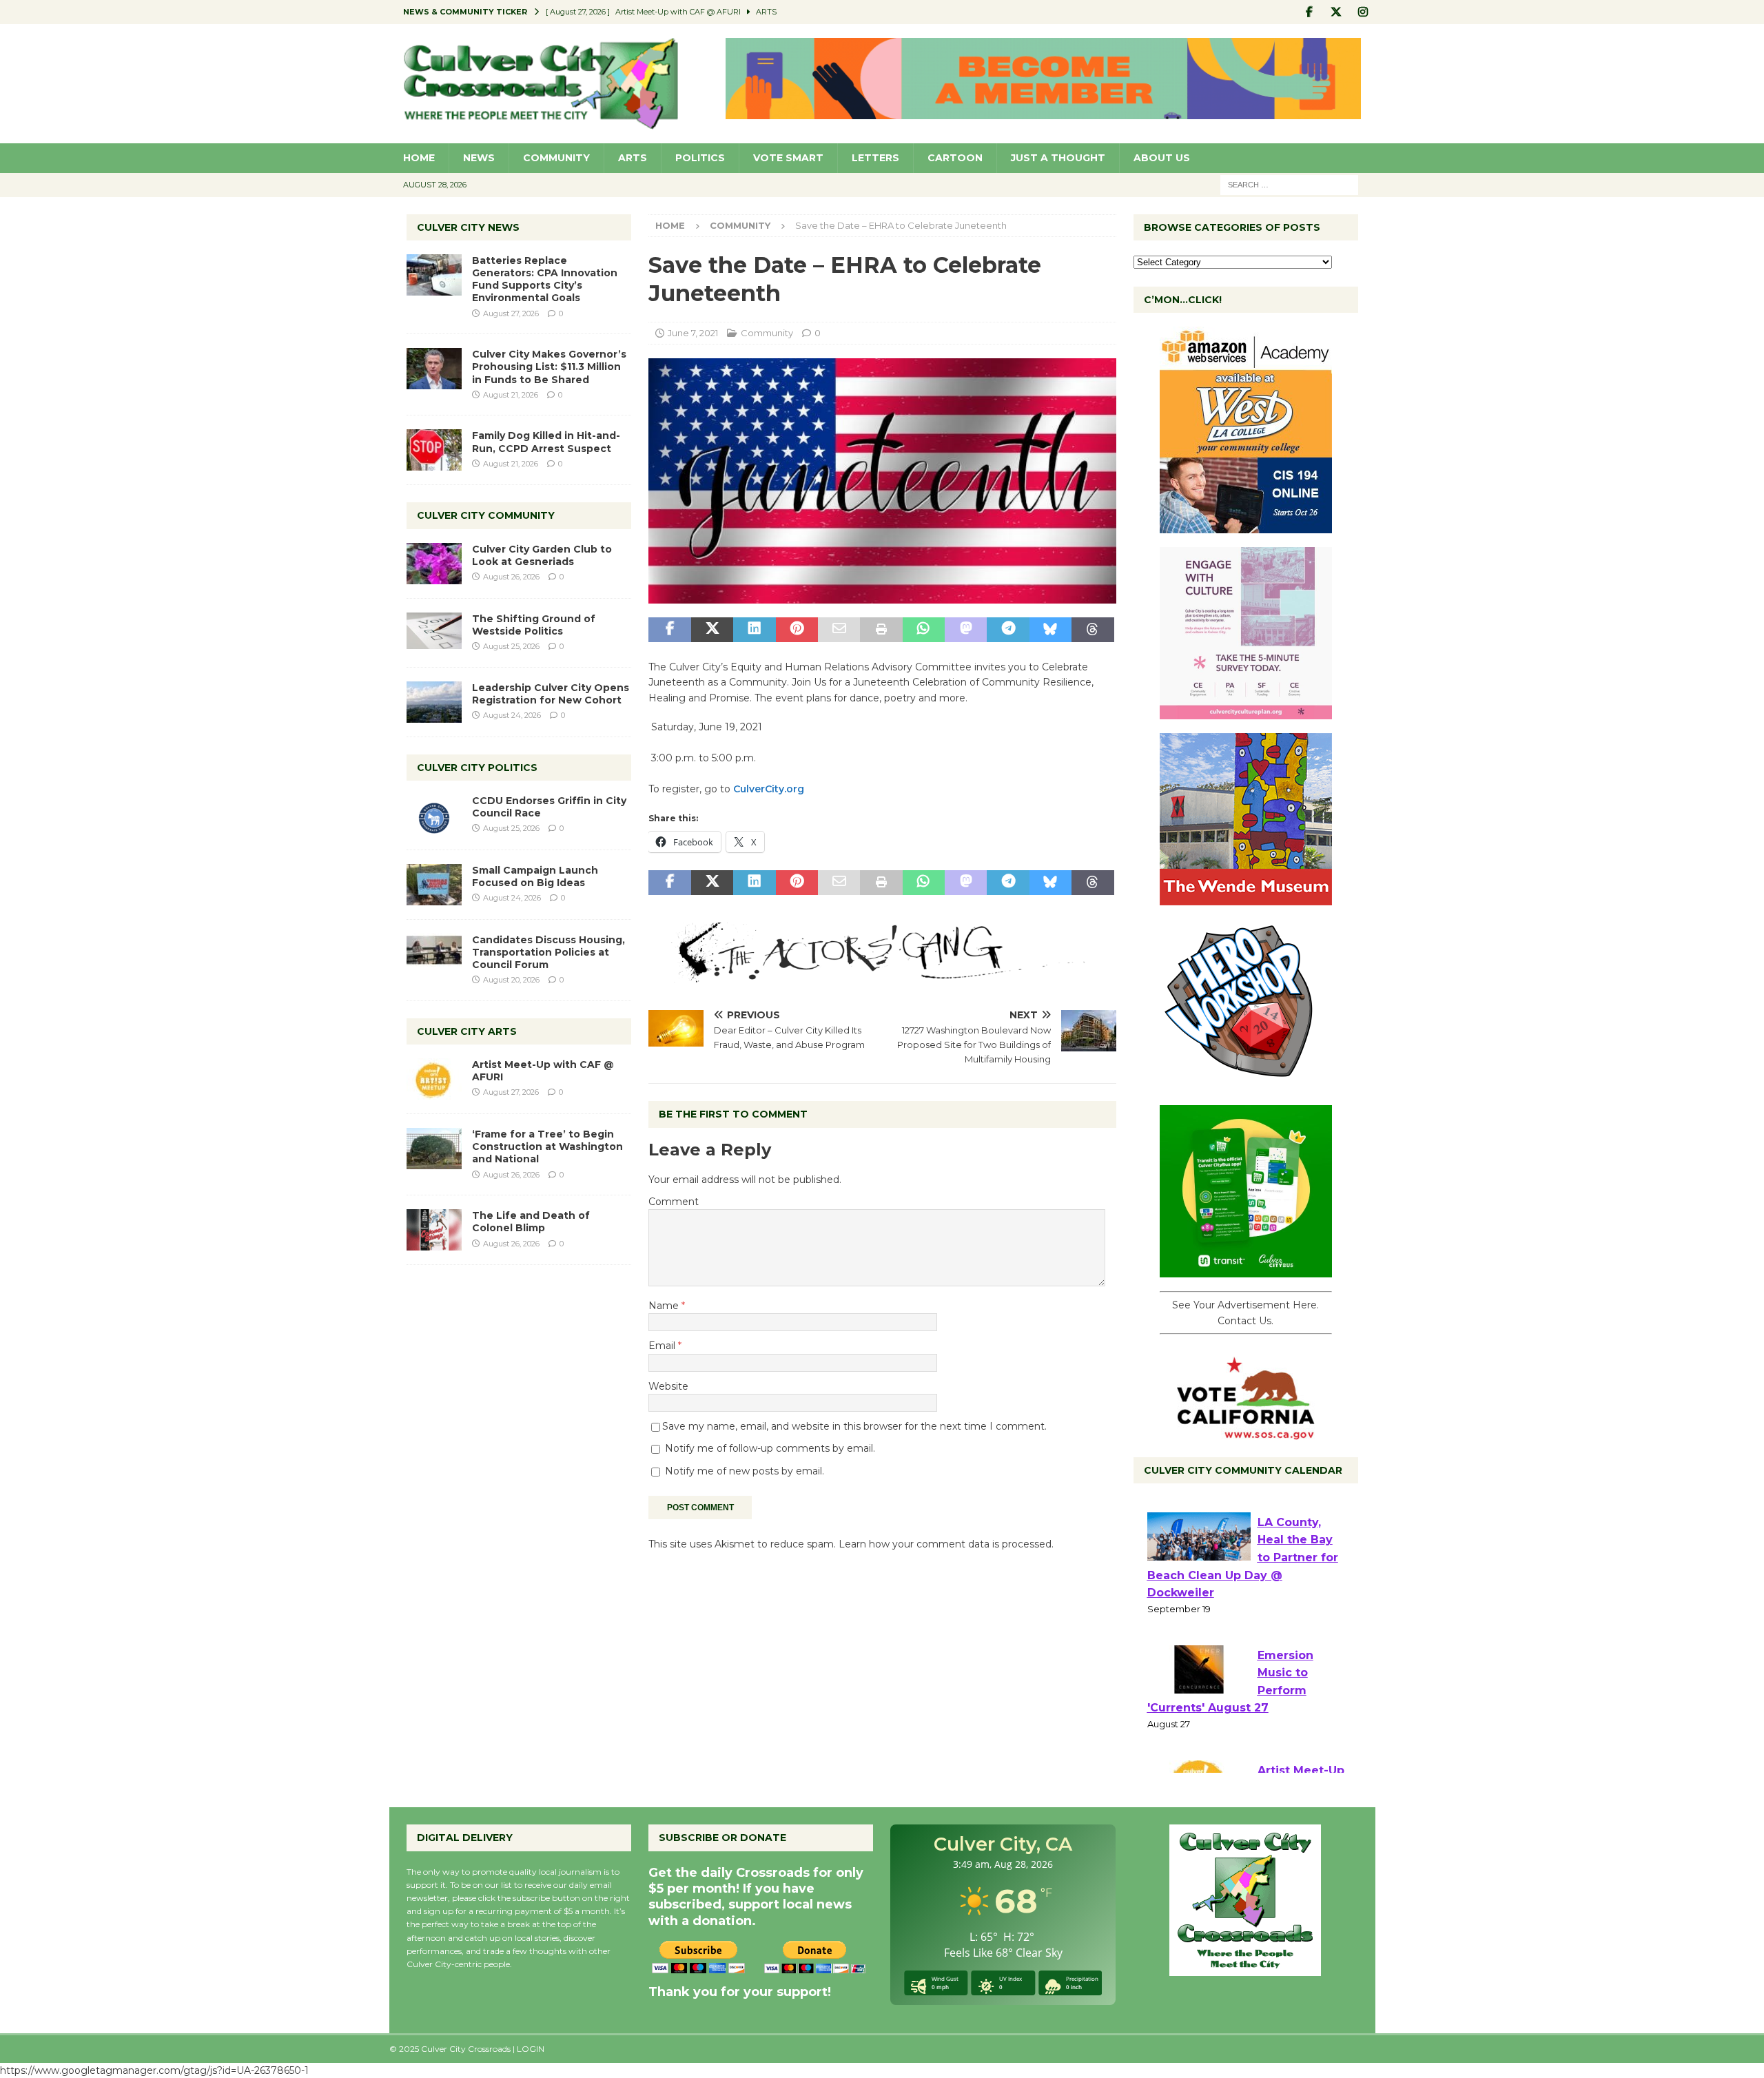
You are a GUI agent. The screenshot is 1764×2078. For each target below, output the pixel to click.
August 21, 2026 (511, 395)
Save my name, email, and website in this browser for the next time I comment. (854, 1426)
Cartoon (955, 158)
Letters (875, 158)
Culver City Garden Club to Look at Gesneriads (542, 555)
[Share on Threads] (1093, 630)
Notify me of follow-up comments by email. (770, 1448)
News (479, 158)
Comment (674, 1202)
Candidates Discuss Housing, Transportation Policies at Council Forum (548, 952)
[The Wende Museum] (1246, 898)
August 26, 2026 (511, 577)
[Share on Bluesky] (1050, 630)
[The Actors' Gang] (882, 975)
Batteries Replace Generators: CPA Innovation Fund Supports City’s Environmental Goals (545, 279)
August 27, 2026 (511, 313)
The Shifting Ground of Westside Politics (534, 625)
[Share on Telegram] (1008, 630)
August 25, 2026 (511, 646)
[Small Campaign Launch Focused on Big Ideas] (434, 885)
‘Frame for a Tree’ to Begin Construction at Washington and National (547, 1146)
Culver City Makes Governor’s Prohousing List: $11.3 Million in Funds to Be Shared (549, 367)
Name (665, 1306)
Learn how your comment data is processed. (946, 1544)
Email (663, 1346)
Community (556, 158)
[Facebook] (1310, 12)
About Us (1162, 158)
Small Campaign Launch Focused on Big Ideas (535, 876)
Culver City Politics (477, 768)
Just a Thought (1058, 158)
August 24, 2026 (512, 715)
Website (668, 1386)
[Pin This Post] (797, 630)
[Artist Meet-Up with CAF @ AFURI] (434, 1079)
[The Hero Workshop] (1246, 1084)
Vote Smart (788, 158)
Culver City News (468, 227)
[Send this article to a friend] (839, 630)
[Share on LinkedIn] (754, 630)
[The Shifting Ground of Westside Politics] (434, 631)
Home (419, 158)
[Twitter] (1336, 12)
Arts (633, 158)
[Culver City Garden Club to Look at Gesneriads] (434, 564)
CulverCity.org (770, 789)
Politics (700, 158)
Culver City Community (486, 515)
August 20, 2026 (511, 980)
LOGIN (531, 2049)
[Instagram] (1363, 12)
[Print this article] (881, 630)
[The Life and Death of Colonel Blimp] (434, 1230)
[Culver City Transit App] (1246, 1270)
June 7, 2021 (693, 333)
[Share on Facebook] (669, 630)
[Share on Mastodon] (966, 630)
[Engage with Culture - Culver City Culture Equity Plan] (1246, 712)
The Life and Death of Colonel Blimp (531, 1222)
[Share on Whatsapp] (924, 630)
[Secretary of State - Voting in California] (1246, 1432)
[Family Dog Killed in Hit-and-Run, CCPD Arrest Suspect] (434, 450)
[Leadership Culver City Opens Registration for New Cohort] (434, 702)
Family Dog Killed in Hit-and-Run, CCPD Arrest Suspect (546, 442)
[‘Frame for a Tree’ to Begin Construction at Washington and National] (434, 1149)
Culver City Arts (467, 1031)
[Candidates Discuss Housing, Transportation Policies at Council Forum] (434, 954)
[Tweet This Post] (712, 630)
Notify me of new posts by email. (745, 1471)
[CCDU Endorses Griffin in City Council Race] (434, 815)
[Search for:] (1289, 184)
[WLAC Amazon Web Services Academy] (1246, 526)
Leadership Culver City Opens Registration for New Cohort (551, 694)
